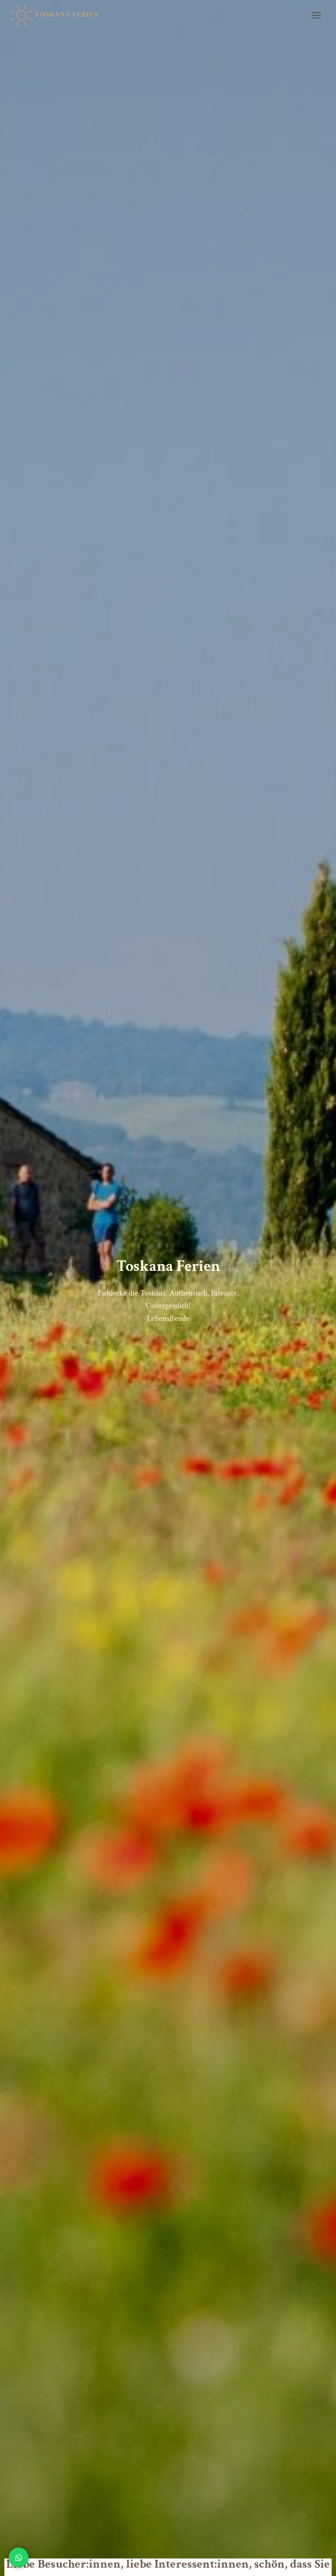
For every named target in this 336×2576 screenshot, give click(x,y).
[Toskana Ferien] (59, 15)
